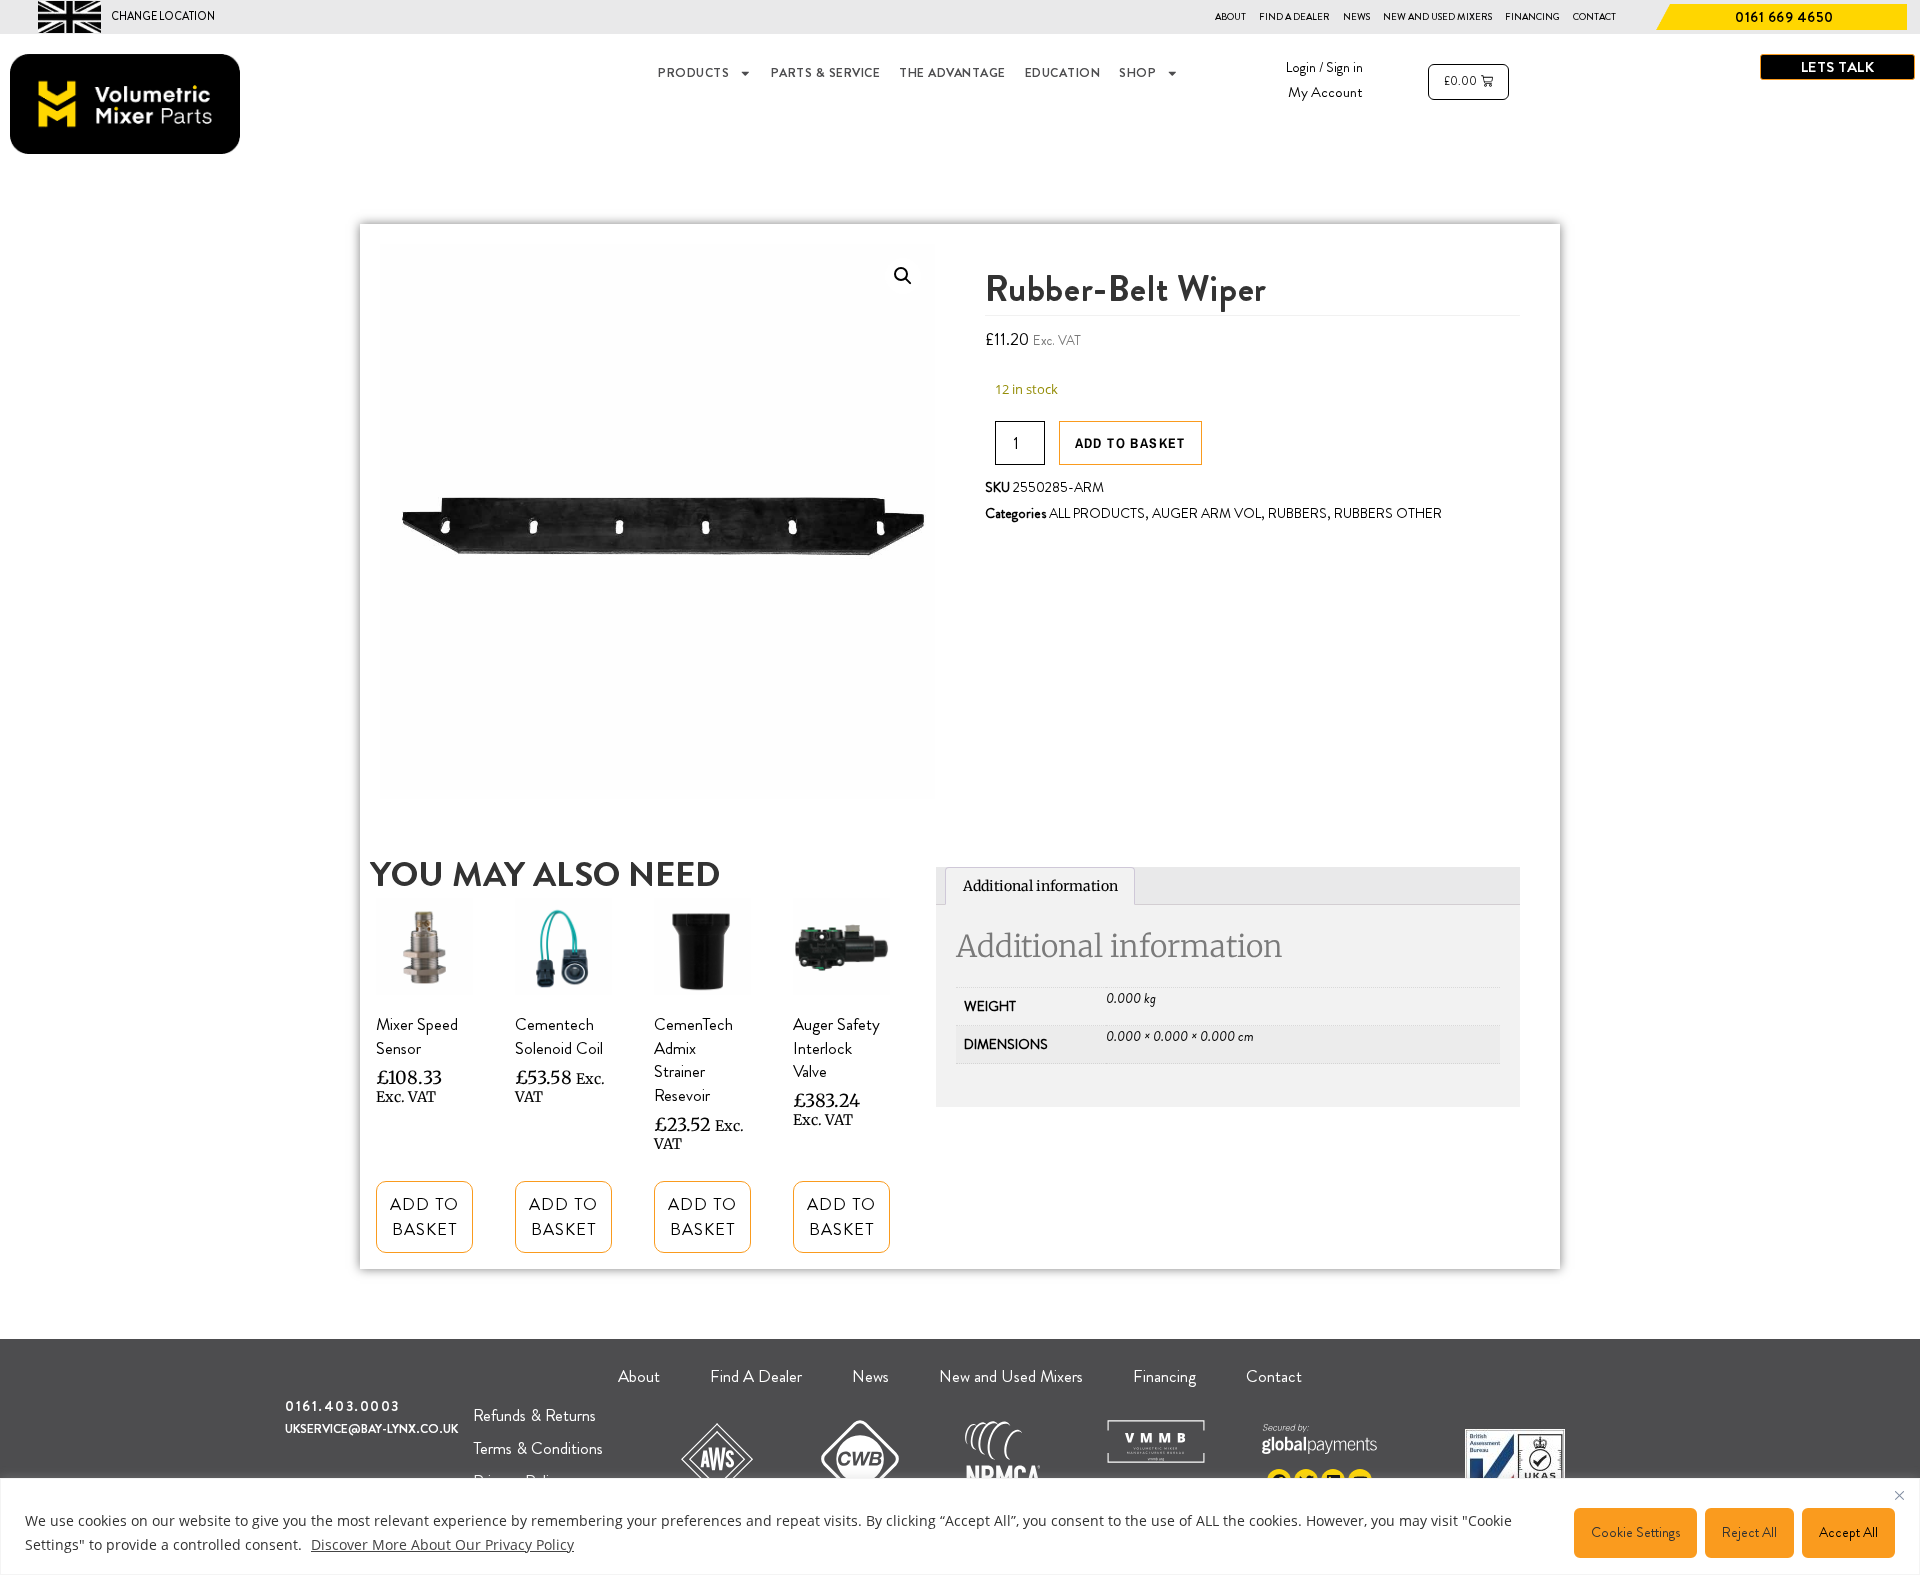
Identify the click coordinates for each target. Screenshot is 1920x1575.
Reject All (1749, 1532)
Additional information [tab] (1040, 886)
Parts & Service (826, 73)
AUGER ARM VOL (1206, 513)
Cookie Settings (1635, 1532)
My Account (1325, 92)
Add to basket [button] (424, 1216)
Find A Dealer (1294, 17)
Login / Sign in (1324, 67)
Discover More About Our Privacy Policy (442, 1544)
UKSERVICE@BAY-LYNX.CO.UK (371, 1429)
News (1356, 17)
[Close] (1899, 1495)
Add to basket (1130, 443)
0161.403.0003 (342, 1406)
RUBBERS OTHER (1388, 513)
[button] (903, 276)
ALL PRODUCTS (1097, 513)
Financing (1532, 17)
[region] (960, 1526)
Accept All (1848, 1532)
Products (693, 73)
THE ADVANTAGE (952, 73)
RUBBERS (1297, 513)
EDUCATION (1063, 73)
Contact (1594, 17)
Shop (1137, 73)
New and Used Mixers (1437, 17)
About (1230, 17)
